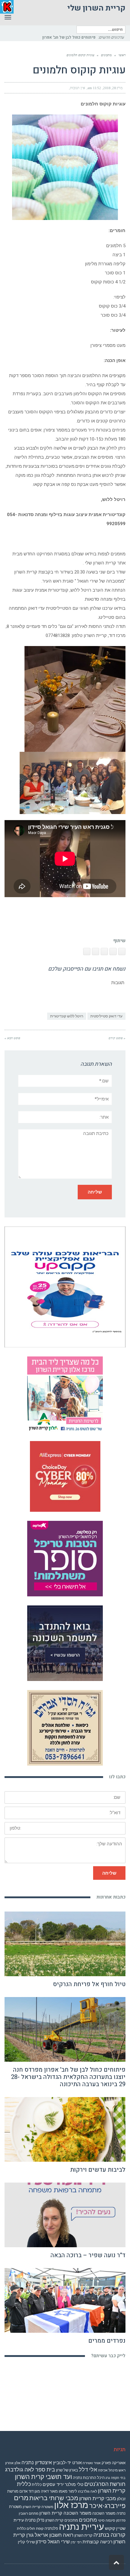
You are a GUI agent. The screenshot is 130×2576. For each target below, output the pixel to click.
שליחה (109, 1873)
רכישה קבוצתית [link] (97, 2542)
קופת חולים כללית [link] (30, 2529)
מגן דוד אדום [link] (30, 2491)
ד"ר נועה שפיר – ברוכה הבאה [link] (88, 2255)
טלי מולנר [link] (74, 2484)
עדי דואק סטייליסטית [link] (106, 1016)
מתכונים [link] (106, 55)
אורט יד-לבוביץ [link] (67, 2463)
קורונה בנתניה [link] (109, 2535)
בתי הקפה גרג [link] (115, 2478)
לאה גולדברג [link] (88, 2491)
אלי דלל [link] (88, 2469)
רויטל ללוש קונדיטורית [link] (67, 1016)
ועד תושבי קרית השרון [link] (43, 2477)
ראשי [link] (122, 55)
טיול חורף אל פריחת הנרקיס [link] (89, 1984)
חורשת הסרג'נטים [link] (105, 2484)
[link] (52, 37)
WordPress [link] (70, 2573)
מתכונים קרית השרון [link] (62, 2520)
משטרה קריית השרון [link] (38, 2507)
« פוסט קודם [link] (117, 1038)
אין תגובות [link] (78, 88)
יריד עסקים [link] (53, 2484)
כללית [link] (37, 2485)
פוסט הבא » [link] (12, 1038)
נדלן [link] (41, 2520)
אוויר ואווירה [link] (92, 2463)
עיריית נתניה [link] (81, 2527)
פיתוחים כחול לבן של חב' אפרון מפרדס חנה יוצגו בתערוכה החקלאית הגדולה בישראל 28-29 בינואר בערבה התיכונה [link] (68, 2077)
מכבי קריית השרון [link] (98, 2498)
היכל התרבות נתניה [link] (89, 2478)
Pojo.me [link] (55, 2567)
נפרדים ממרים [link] (107, 2341)
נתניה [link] (30, 2520)
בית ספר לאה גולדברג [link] (30, 2469)
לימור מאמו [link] (68, 2491)
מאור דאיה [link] (49, 2491)
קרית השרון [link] (83, 2535)
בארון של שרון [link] (67, 2470)
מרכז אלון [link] (71, 2505)
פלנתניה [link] (51, 2528)
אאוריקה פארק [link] (114, 2463)
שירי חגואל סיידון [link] (53, 2542)
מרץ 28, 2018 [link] (113, 88)
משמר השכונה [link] (104, 2513)
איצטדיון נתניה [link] (37, 2462)
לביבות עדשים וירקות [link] (98, 2170)
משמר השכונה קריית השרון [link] (65, 2513)
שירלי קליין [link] (26, 2542)
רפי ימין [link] (76, 2542)
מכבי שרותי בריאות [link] (54, 2498)
